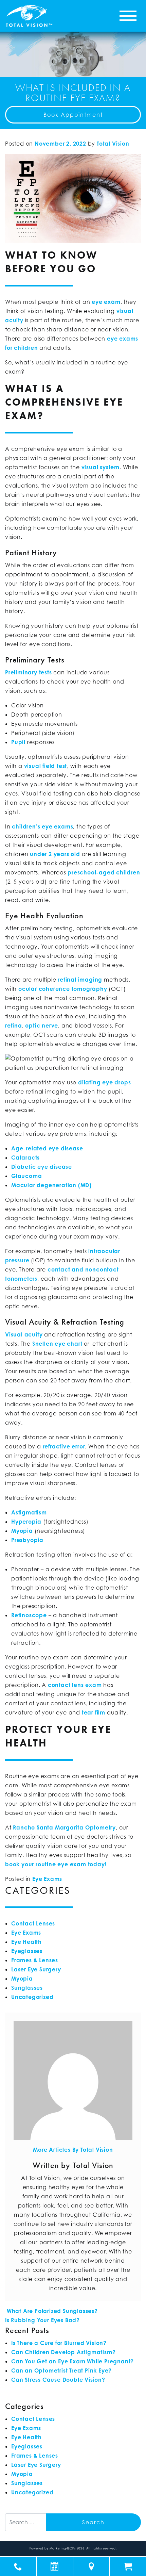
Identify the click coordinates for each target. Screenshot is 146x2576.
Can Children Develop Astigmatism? (63, 2352)
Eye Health (26, 1942)
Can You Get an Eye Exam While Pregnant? (72, 2361)
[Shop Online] (128, 2566)
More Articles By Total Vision (73, 2150)
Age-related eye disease (47, 1148)
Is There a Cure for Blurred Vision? (59, 2343)
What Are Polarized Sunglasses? (51, 2311)
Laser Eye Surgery (36, 1969)
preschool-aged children (104, 872)
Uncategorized (32, 1997)
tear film (94, 1712)
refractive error (64, 1446)
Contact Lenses (33, 1923)
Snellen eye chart (57, 1344)
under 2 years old (55, 854)
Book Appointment (73, 115)
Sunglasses (27, 1988)
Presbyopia (27, 1540)
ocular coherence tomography (63, 989)
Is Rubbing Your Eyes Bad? (43, 2320)
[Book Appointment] (55, 2566)
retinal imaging (80, 980)
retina (14, 1026)
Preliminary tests (29, 672)
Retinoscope (29, 1615)
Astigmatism (29, 1512)
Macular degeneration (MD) (51, 1185)
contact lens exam (75, 1685)
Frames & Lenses (35, 1960)
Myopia (22, 1531)
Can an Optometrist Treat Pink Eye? (61, 2370)
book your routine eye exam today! (56, 1864)
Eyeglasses (27, 1951)
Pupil (18, 742)
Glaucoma (26, 1176)
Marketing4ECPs (63, 2548)
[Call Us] (18, 2566)
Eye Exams (47, 1879)
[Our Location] (92, 2566)
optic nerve (42, 1026)
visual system (101, 467)
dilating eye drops (104, 1082)
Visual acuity (24, 1334)
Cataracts (25, 1158)
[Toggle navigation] (128, 16)
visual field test (46, 766)
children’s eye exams (42, 826)
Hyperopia (26, 1522)
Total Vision (113, 144)
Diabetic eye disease (42, 1167)
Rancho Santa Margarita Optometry (64, 1827)
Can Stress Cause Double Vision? (58, 2380)
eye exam (106, 302)
